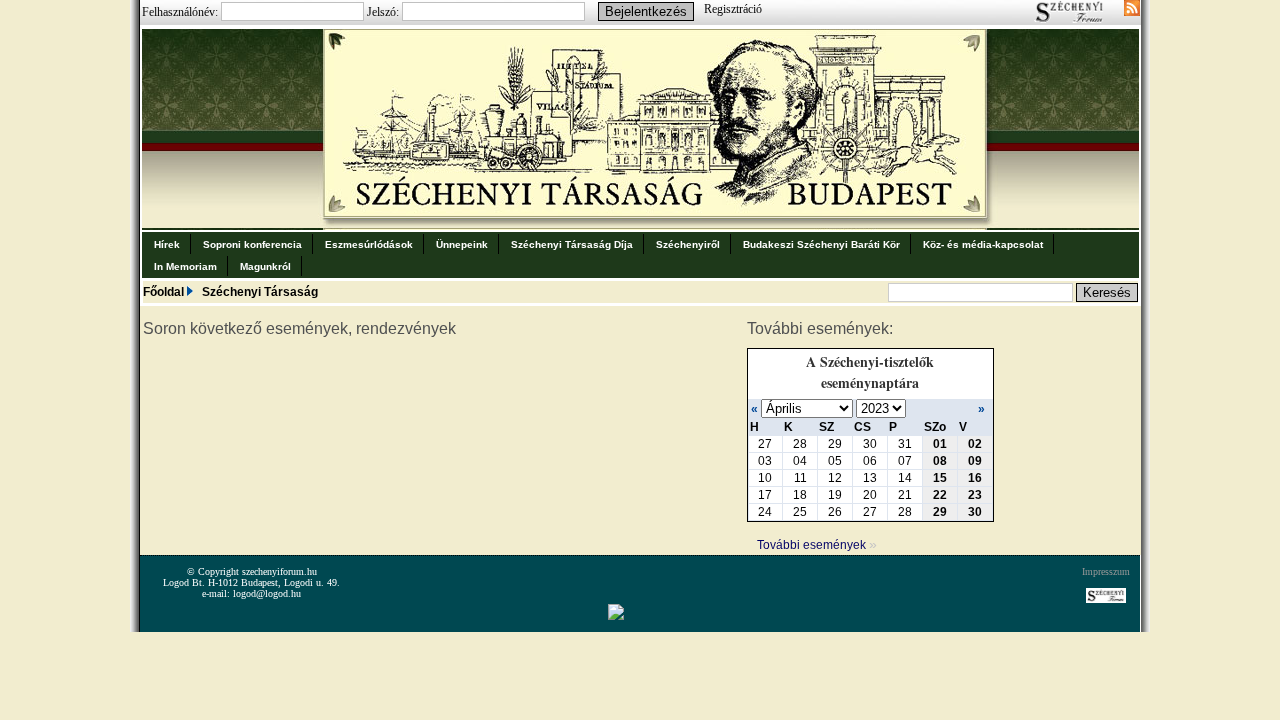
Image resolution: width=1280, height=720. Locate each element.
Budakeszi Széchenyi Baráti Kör (821, 244)
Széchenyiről (688, 244)
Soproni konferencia (252, 244)
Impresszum (1106, 571)
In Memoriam (185, 266)
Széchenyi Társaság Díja (572, 244)
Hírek (167, 244)
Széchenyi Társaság (260, 292)
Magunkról (265, 266)
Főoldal (163, 292)
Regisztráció (733, 9)
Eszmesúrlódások (369, 244)
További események (817, 545)
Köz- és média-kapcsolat (983, 244)
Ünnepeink (462, 244)
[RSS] (1132, 10)
